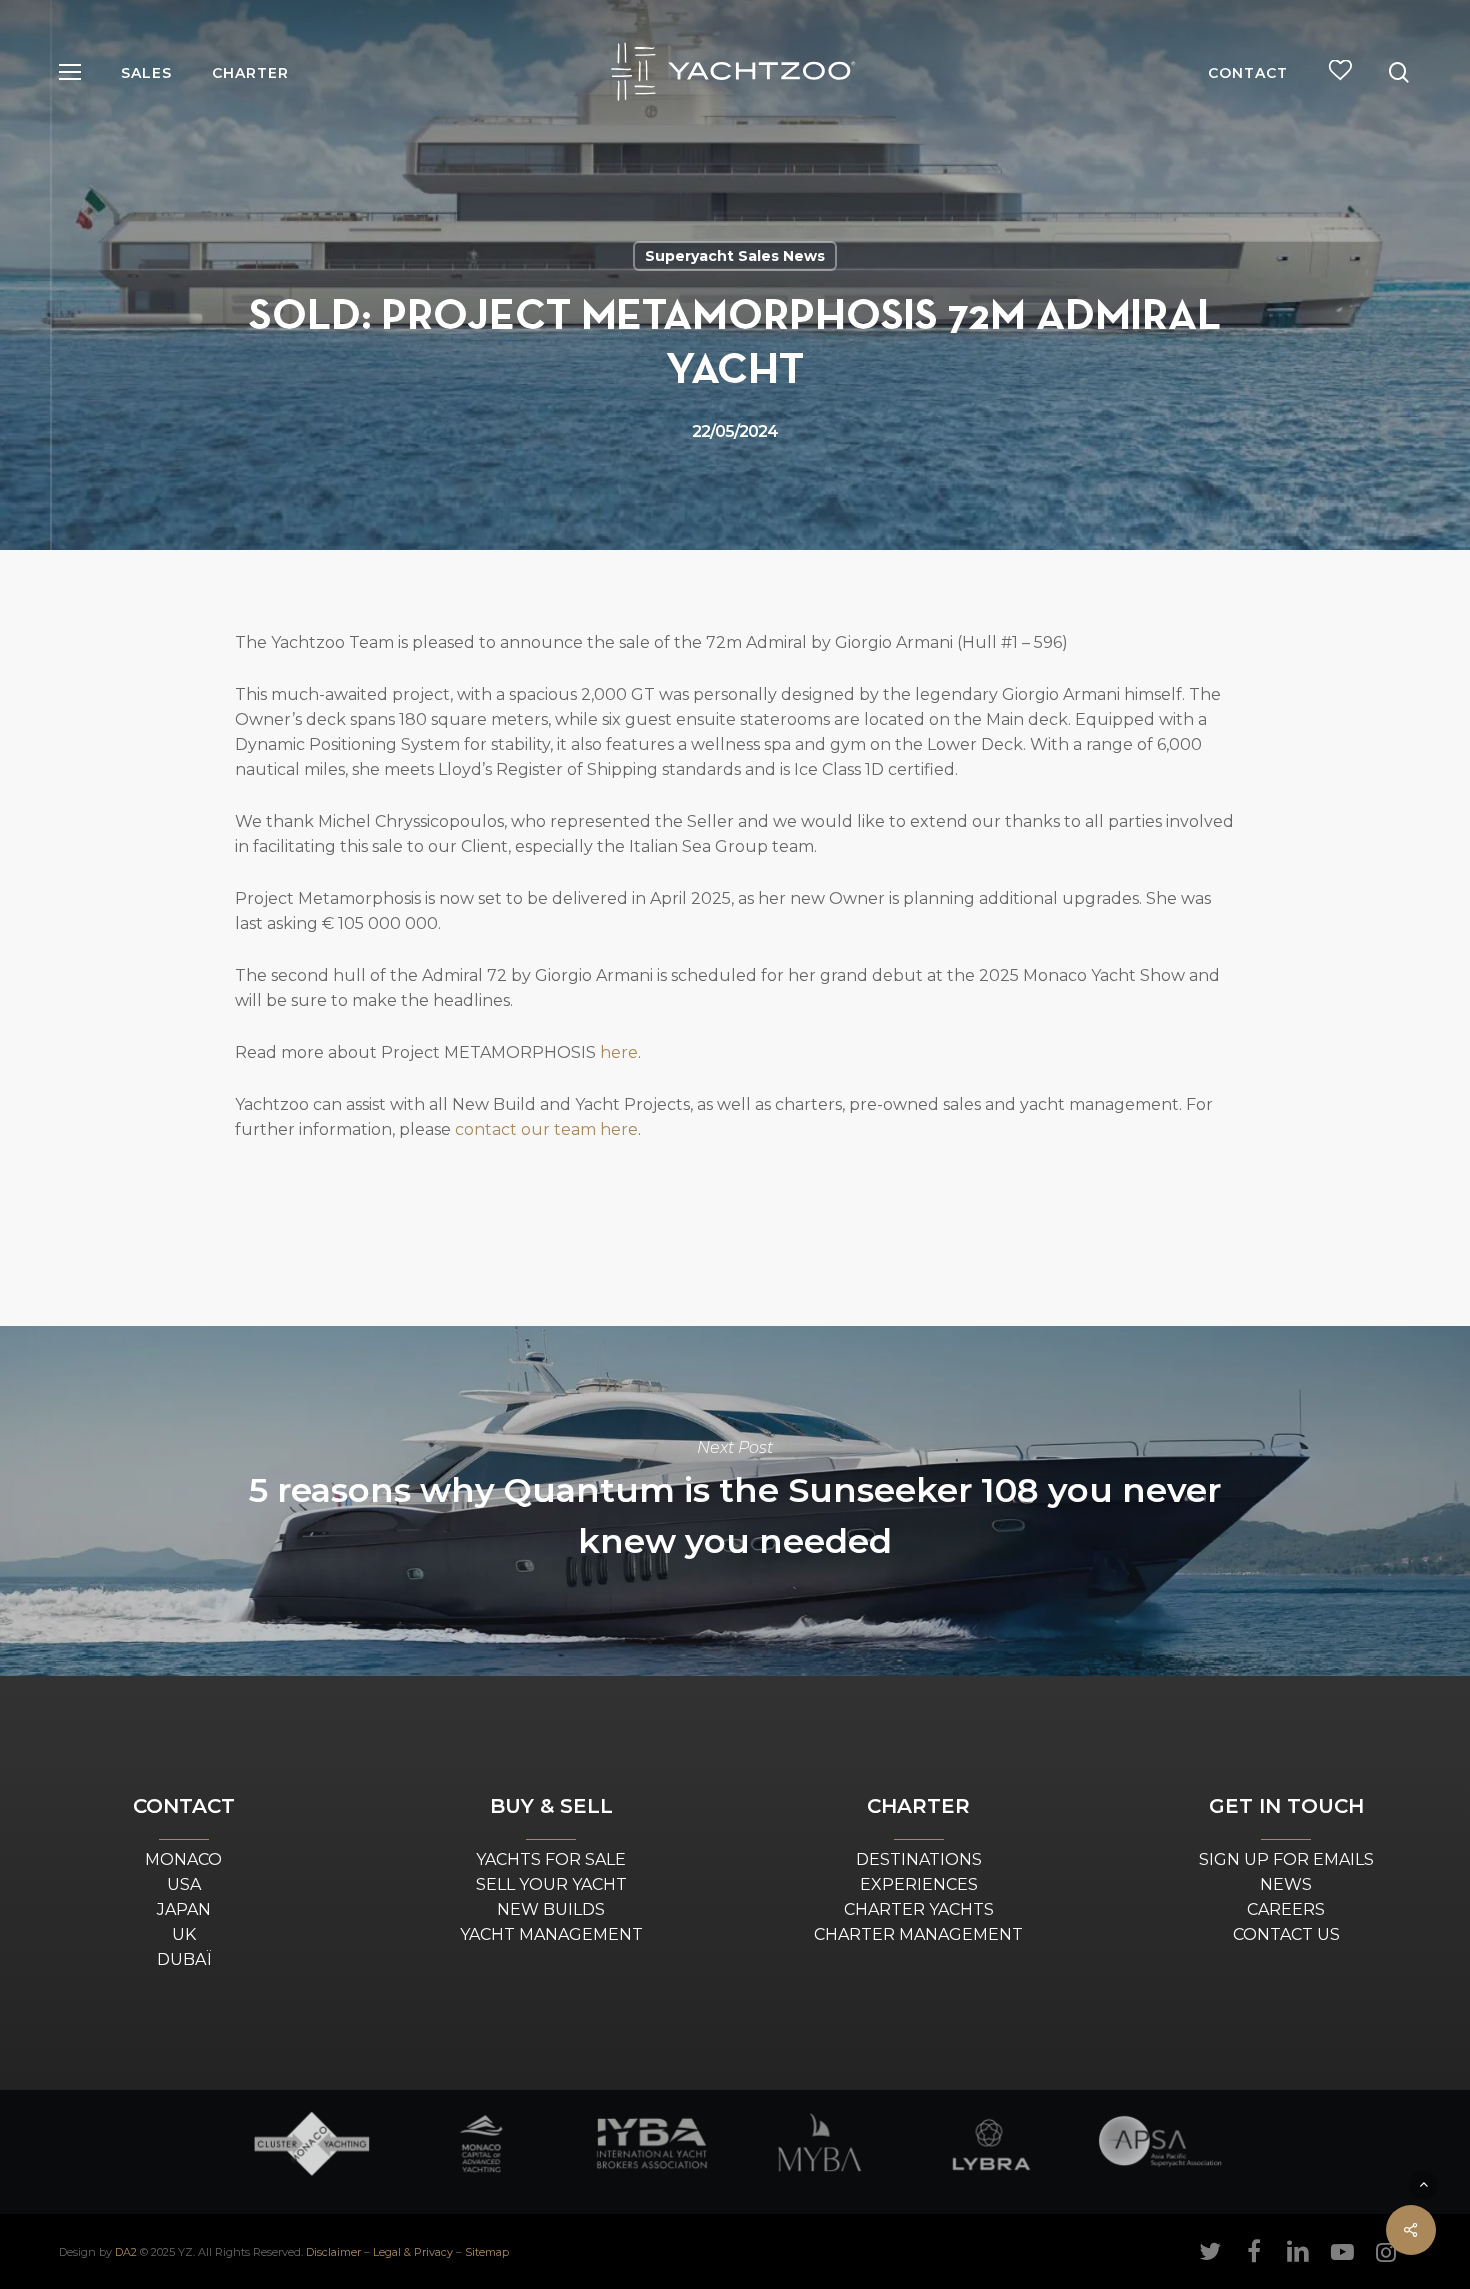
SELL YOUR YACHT (551, 1884)
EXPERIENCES (919, 1884)
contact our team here (546, 1129)
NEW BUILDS (551, 1909)
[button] (70, 72)
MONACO (183, 1859)
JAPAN (184, 1909)
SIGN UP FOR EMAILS (1286, 1859)
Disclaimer (333, 2252)
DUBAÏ (184, 1959)
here (619, 1052)
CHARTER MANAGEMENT (918, 1934)
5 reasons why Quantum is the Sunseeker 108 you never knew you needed (735, 1501)
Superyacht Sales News (735, 256)
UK (184, 1934)
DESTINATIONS (919, 1859)
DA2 (126, 2252)
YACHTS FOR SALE (551, 1859)
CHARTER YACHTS (919, 1909)
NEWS (1286, 1884)
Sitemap (487, 2252)
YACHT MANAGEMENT (551, 1934)
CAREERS (1286, 1909)
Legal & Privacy (413, 2252)
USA (184, 1884)
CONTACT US (1286, 1934)
